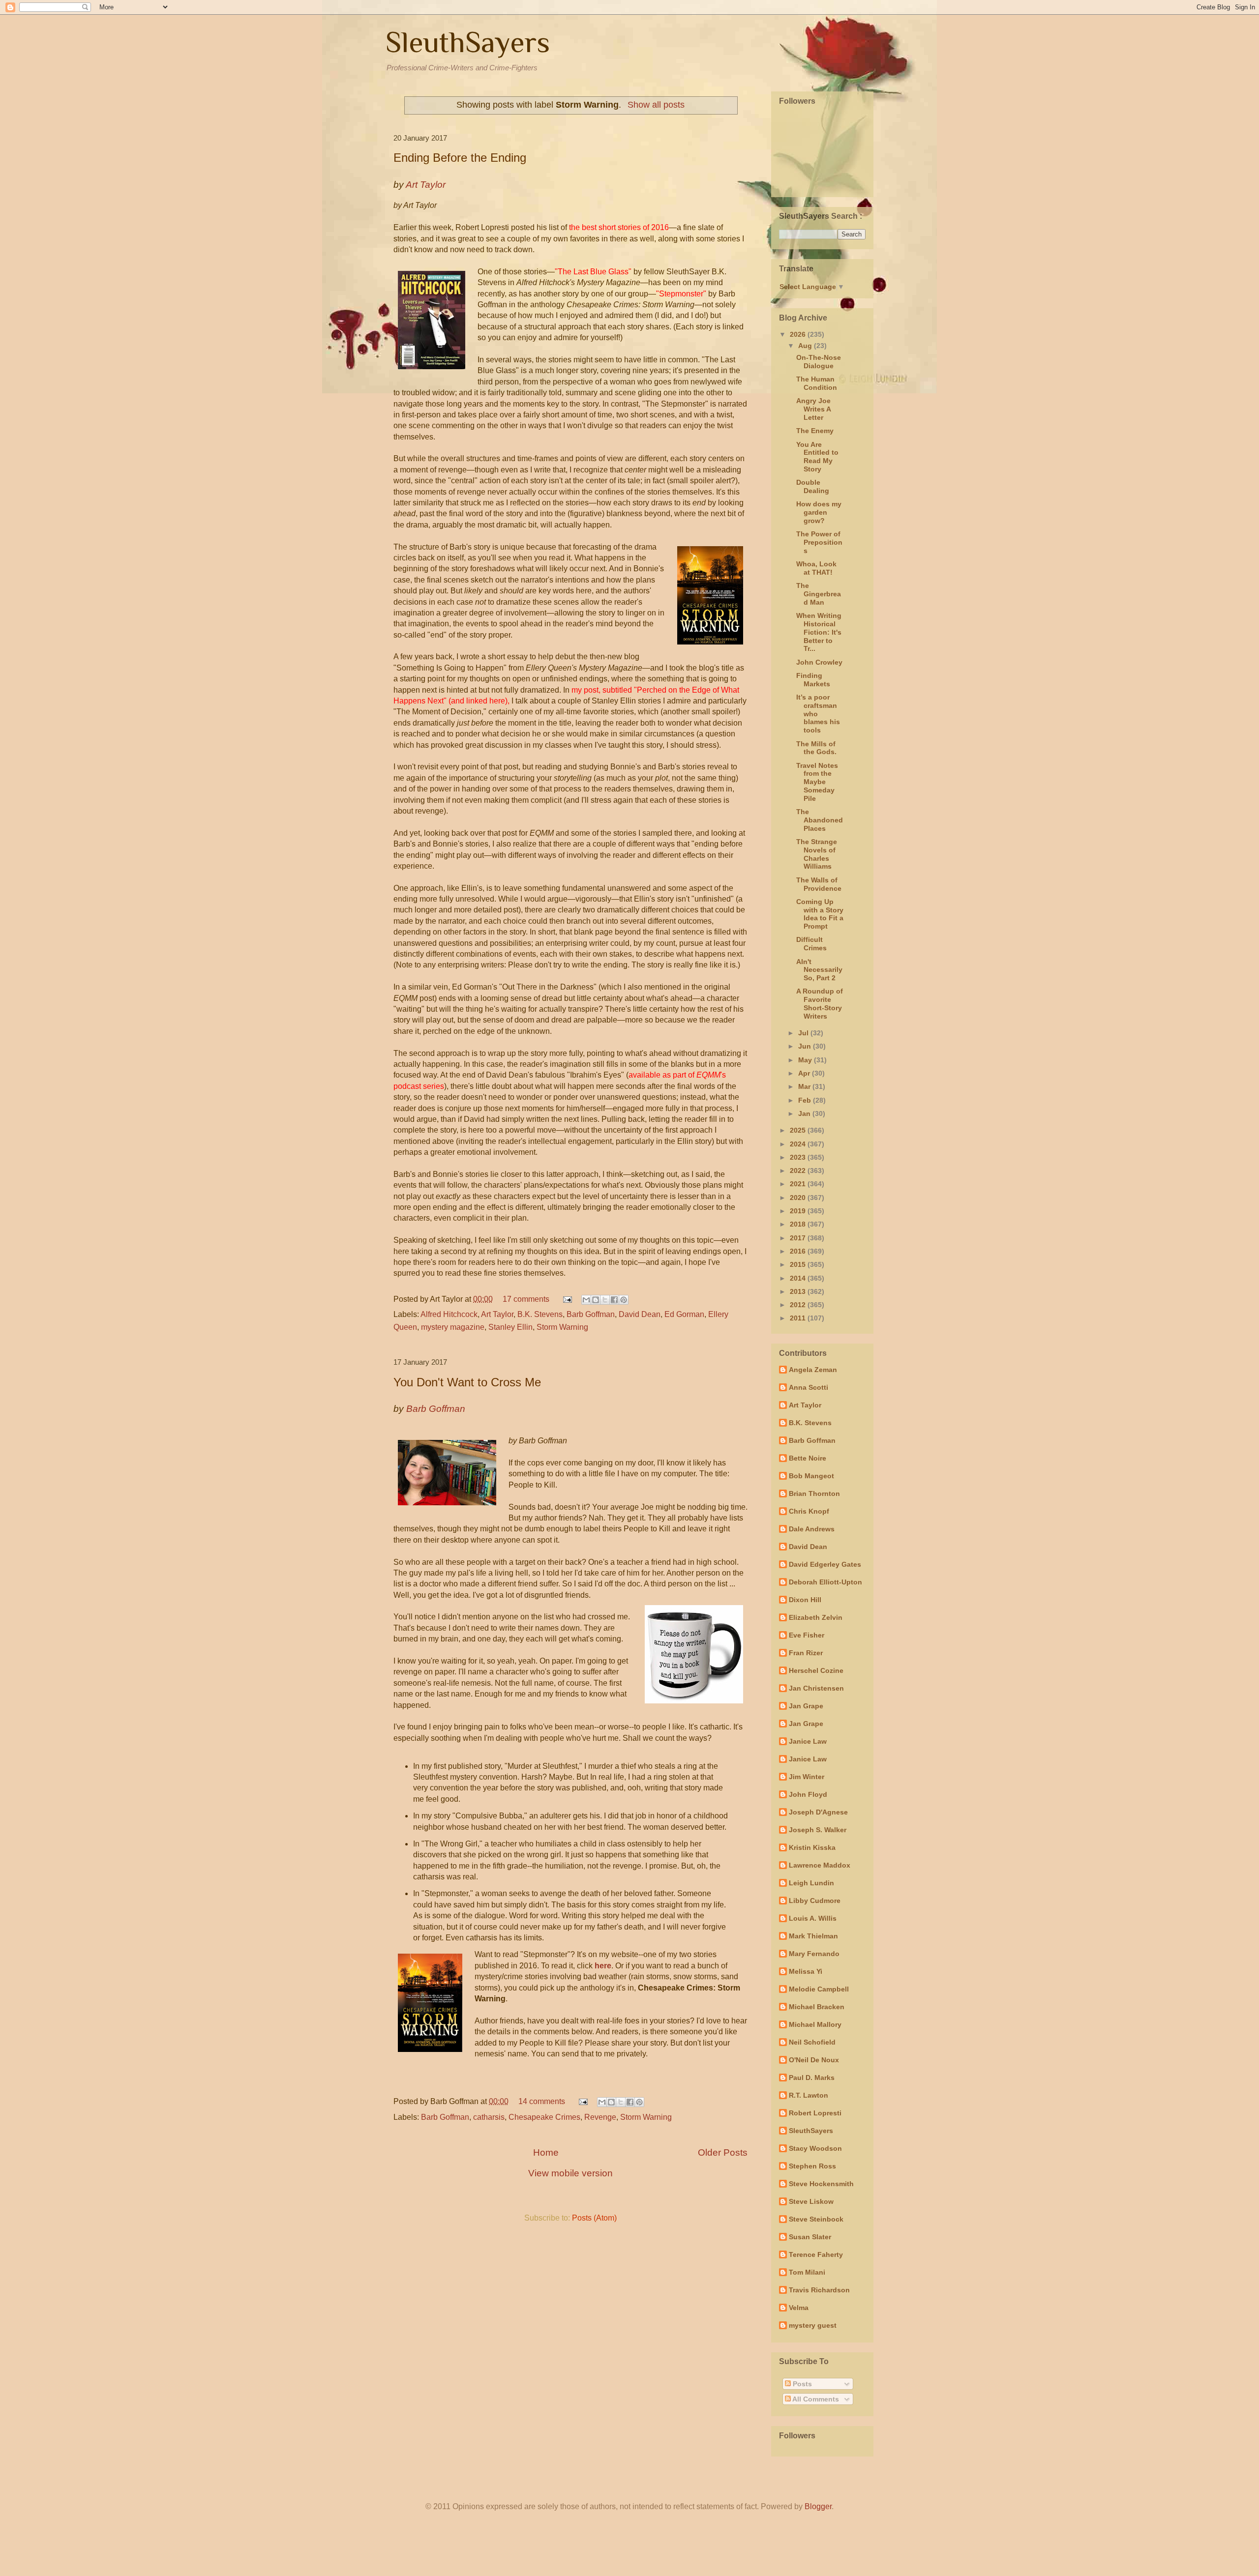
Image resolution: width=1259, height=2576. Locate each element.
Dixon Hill (805, 1600)
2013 (799, 1291)
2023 (799, 1157)
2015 (799, 1264)
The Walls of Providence (819, 884)
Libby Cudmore (815, 1901)
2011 (799, 1318)
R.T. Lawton (809, 2095)
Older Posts (723, 2152)
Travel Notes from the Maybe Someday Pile (817, 782)
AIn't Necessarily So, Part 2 (819, 970)
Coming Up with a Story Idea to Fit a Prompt (820, 914)
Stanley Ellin (510, 1327)
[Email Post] (567, 1299)
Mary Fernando (814, 1954)
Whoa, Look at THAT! (816, 568)
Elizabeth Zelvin (816, 1617)
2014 (799, 1278)
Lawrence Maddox (820, 1865)
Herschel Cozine (816, 1670)
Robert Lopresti (815, 2113)
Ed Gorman (684, 1314)
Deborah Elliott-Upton (825, 1582)
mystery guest (813, 2325)
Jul (804, 1033)
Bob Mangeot (811, 1476)
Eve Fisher (807, 1635)
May (806, 1060)
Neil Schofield (812, 2042)
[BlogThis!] (596, 1300)
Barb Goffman (591, 1314)
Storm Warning (562, 1327)
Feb (806, 1100)
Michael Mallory (815, 2024)
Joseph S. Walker (818, 1830)
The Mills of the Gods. (816, 748)
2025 (799, 1130)
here (603, 1966)
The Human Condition (817, 383)
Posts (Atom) (594, 2218)
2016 (799, 1251)
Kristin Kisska (812, 1847)
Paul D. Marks (812, 2078)
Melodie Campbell (819, 1989)
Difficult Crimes (811, 944)
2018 (799, 1224)
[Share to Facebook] (614, 1300)
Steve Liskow (811, 2201)
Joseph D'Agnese (818, 1812)
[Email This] (586, 1300)
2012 (799, 1305)
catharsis (489, 2117)
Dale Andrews (812, 1529)
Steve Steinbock (816, 2219)
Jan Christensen (816, 1688)
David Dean (640, 1314)
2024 (799, 1144)
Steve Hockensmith (821, 2184)
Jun (806, 1046)
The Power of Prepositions (819, 542)
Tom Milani (807, 2272)
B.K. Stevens (540, 1314)
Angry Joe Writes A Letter (813, 409)
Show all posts (656, 105)
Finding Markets (813, 680)
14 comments (542, 2101)
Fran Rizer (806, 1653)
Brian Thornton (814, 1493)
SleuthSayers (468, 42)
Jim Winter (807, 1777)
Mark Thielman (813, 1936)
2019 (799, 1211)
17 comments (526, 1299)
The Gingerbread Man (819, 594)
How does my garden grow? (819, 512)
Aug (806, 346)
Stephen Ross (812, 2166)
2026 (799, 334)
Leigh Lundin (811, 1883)
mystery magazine (453, 1327)
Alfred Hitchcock (449, 1314)
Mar (805, 1086)
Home (546, 2152)
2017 (799, 1238)
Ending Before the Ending (460, 158)
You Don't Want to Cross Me (467, 1382)
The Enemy (815, 431)
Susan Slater (810, 2237)
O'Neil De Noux (814, 2060)
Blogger (818, 2506)
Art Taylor (497, 1314)
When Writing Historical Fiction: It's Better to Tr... (819, 632)
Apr (805, 1073)
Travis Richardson (819, 2290)
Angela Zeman (813, 1370)
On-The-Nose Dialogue (819, 362)
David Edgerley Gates (825, 1564)
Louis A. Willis (813, 1918)
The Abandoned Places (820, 820)
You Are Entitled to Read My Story (817, 457)
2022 (799, 1171)
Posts (801, 2384)
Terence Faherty (816, 2254)
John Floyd (808, 1794)
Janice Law (808, 1741)
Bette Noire (808, 1458)
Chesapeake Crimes (544, 2117)
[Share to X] (605, 1300)
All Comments (815, 2399)
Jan (805, 1113)
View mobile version (570, 2173)
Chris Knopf (809, 1511)
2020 (799, 1198)
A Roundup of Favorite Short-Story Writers (820, 1003)
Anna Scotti (809, 1387)
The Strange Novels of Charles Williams (817, 854)
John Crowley (819, 662)
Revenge (600, 2117)
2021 (799, 1184)
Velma (799, 2308)
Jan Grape (806, 1706)
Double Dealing (813, 486)
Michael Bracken (817, 2007)
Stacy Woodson (815, 2148)
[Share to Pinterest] (624, 1300)
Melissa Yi (806, 1971)
